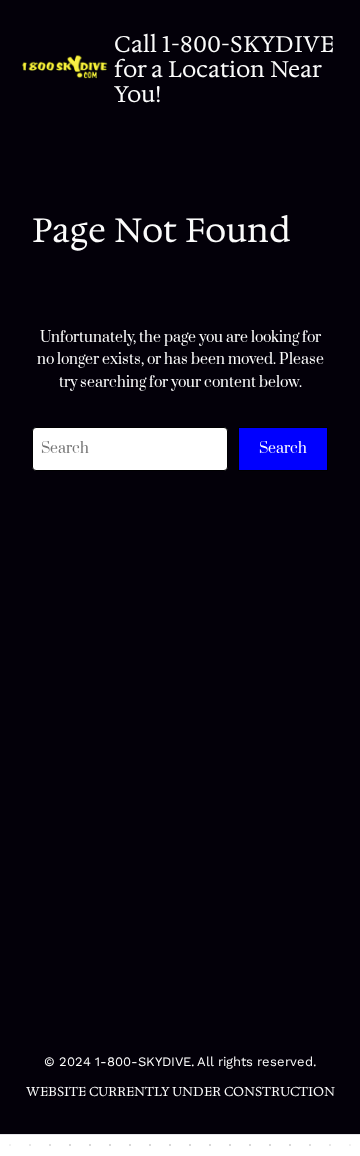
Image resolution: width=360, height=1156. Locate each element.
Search (283, 448)
